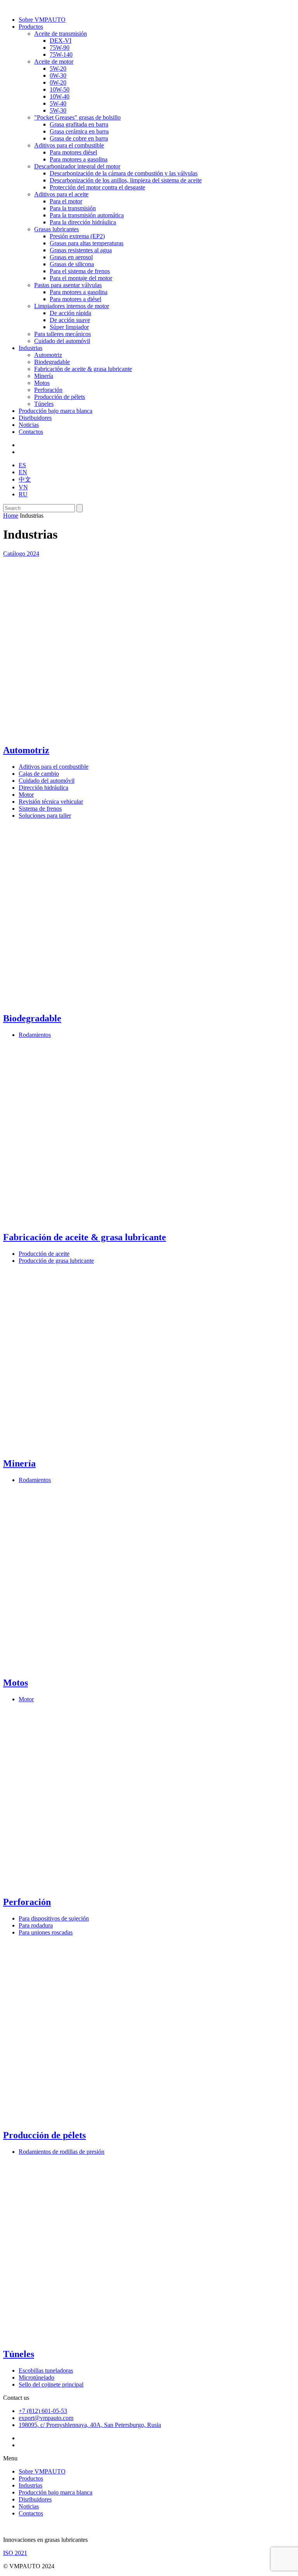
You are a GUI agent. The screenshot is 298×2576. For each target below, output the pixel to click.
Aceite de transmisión (61, 34)
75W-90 (60, 48)
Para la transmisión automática (87, 215)
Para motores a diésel (75, 299)
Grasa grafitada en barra (79, 124)
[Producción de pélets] (92, 2119)
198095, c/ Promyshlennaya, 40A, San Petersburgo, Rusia (90, 2425)
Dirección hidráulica (43, 788)
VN (23, 487)
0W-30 (58, 75)
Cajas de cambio (39, 774)
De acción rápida (70, 313)
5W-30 (58, 110)
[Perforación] (92, 1885)
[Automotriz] (92, 734)
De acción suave (70, 320)
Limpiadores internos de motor (72, 306)
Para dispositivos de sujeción (54, 1918)
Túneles (44, 404)
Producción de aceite (44, 1254)
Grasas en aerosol (71, 257)
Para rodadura (36, 1925)
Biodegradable (52, 362)
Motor (26, 795)
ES (22, 465)
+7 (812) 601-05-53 (43, 2411)
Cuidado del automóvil (62, 341)
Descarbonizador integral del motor (77, 166)
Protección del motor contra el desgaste (97, 187)
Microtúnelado (36, 2378)
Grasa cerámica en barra (79, 131)
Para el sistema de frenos (80, 271)
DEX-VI (61, 41)
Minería (44, 376)
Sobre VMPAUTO (42, 20)
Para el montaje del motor (81, 278)
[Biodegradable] (92, 1002)
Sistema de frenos (40, 809)
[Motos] (92, 1666)
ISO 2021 (15, 2553)
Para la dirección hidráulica (83, 222)
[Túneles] (92, 2338)
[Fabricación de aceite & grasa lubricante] (92, 1221)
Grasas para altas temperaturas (87, 243)
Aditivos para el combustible (69, 145)
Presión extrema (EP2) (77, 236)
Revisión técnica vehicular (51, 802)
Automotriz (48, 355)
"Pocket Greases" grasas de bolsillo (77, 117)
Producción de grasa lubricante (56, 1261)
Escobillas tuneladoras (46, 2371)
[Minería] (92, 1447)
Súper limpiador (69, 327)
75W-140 (61, 55)
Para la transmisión (73, 208)
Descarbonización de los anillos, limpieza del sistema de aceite (126, 180)
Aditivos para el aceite (61, 194)
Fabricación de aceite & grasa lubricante (83, 369)
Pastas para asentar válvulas (68, 285)
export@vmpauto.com (46, 2418)
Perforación (48, 390)
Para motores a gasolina (79, 159)
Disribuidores (35, 418)
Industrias (30, 348)
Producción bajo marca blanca (55, 411)
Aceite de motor (54, 62)
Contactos (31, 432)
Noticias (29, 425)
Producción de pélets (60, 397)
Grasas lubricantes (56, 229)
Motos (42, 383)
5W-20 (58, 68)
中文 (25, 479)
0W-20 (58, 82)
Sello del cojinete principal (51, 2384)
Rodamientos (35, 1035)
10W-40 (60, 96)
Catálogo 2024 (21, 554)
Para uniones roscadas (46, 1932)
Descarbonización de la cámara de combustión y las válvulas (124, 173)
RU (23, 494)
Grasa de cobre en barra (79, 138)
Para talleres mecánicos (62, 334)
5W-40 (58, 103)
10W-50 (60, 89)
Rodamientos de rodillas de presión (62, 2152)
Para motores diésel (73, 152)
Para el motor (66, 201)
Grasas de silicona (72, 264)
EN (23, 472)
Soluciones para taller (45, 816)
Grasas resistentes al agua (81, 250)
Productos (31, 27)
